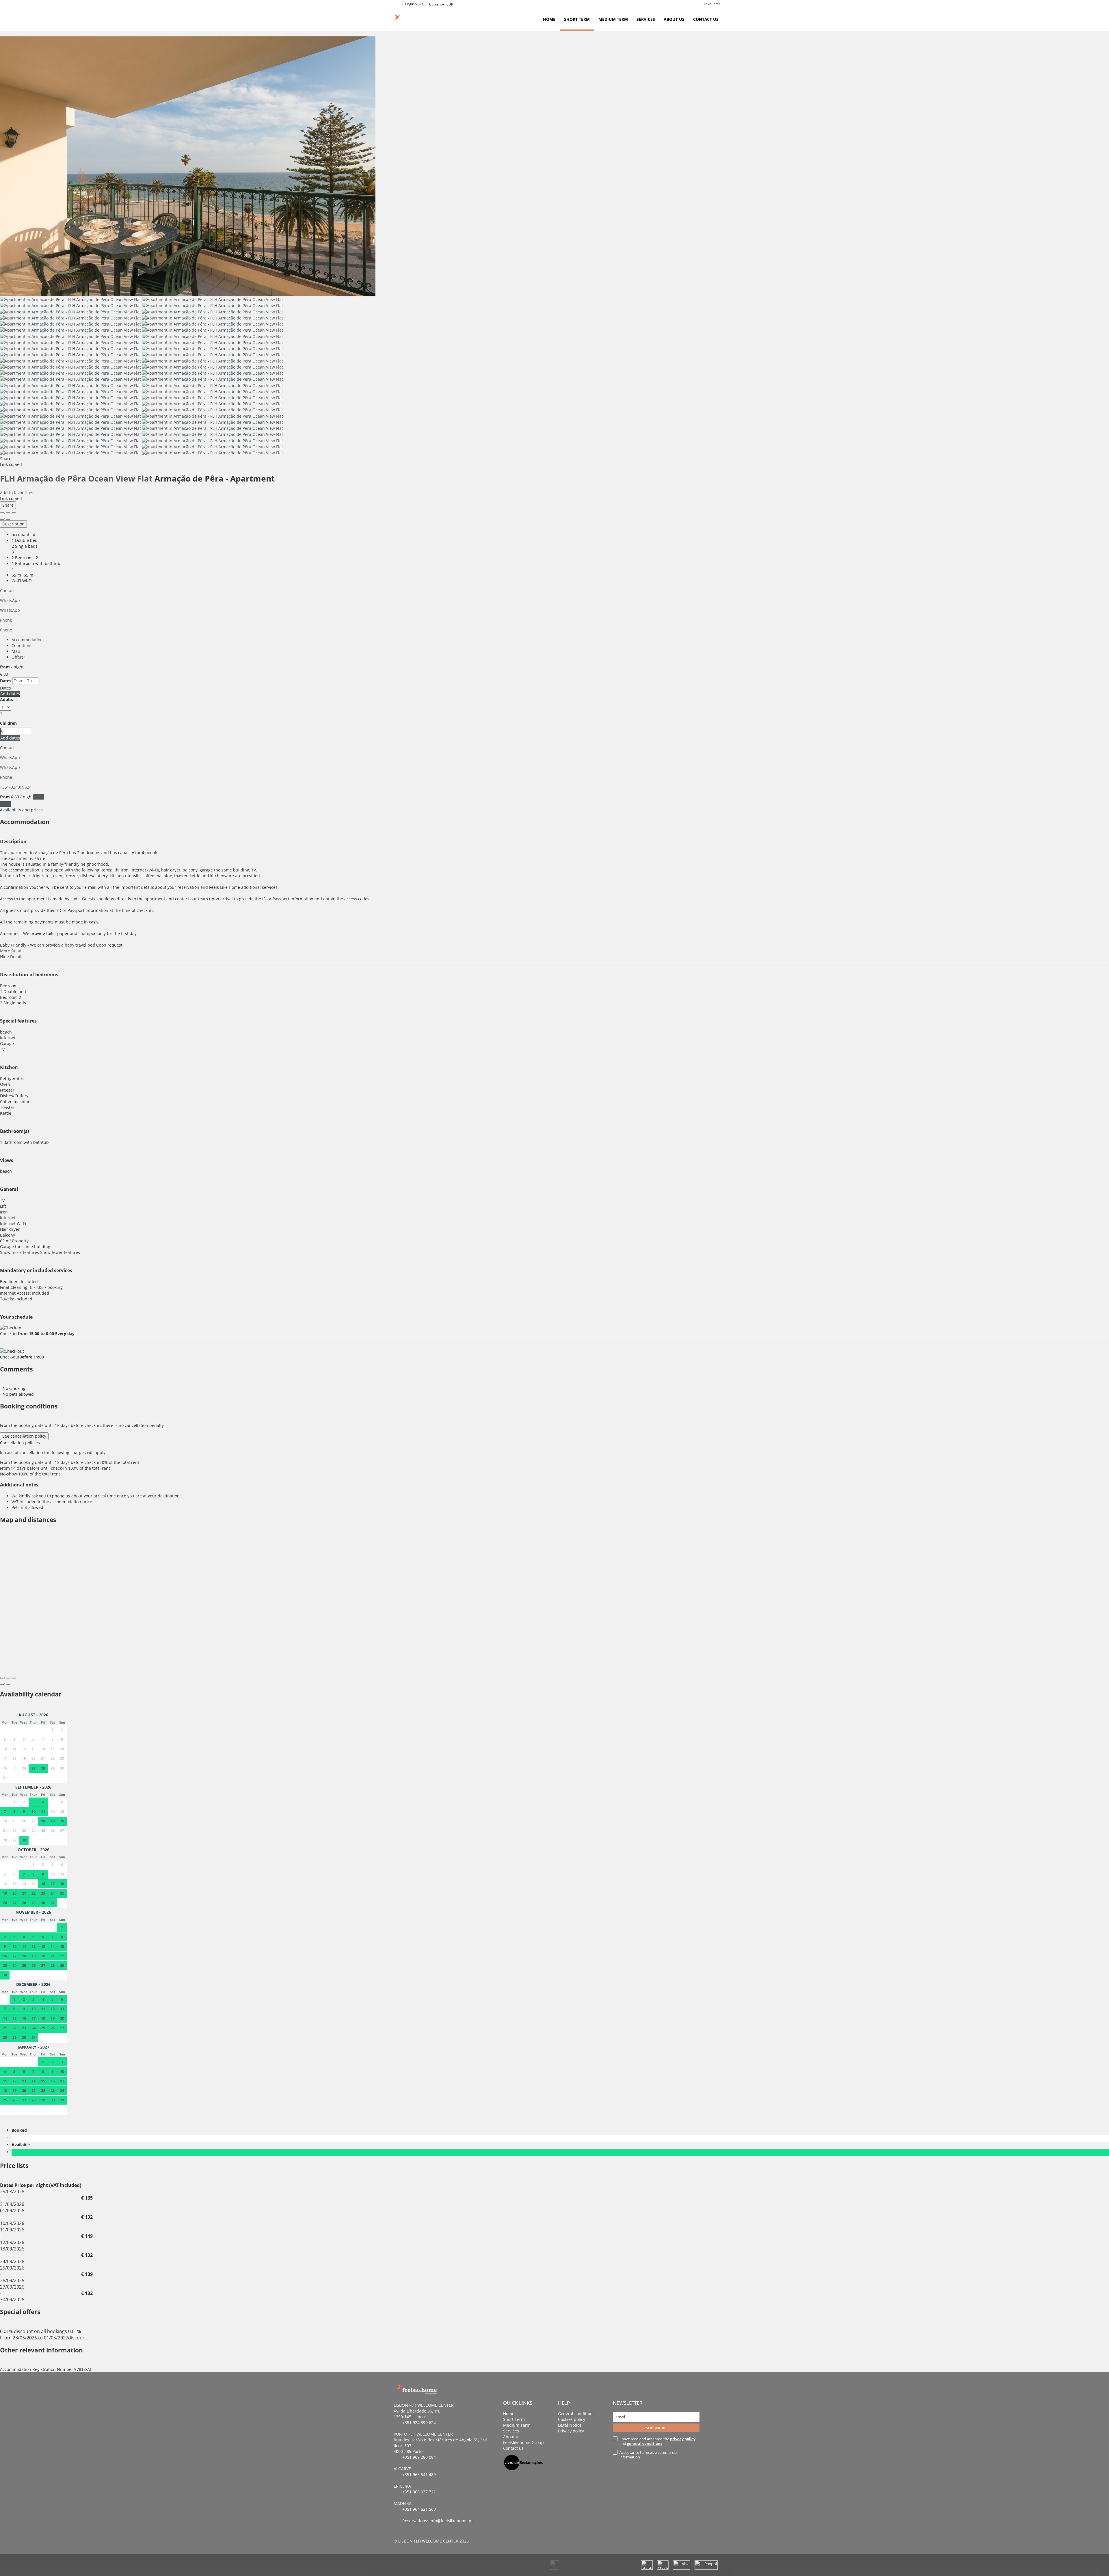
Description (13, 524)
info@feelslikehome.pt (451, 2521)
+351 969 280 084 (419, 2457)
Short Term (577, 19)
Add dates (10, 694)
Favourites (712, 4)
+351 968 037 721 (419, 2492)
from (5, 667)
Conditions (22, 645)
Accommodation (27, 640)
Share (8, 505)
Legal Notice (570, 2425)
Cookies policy (572, 2419)
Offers (19, 657)
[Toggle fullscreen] (8, 513)
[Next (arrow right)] (8, 519)
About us (674, 19)
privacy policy (683, 2439)
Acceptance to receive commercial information (649, 2455)
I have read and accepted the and (657, 2441)
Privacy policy (571, 2431)
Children (8, 723)
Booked (20, 2130)
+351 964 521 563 (419, 2509)
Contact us (706, 19)
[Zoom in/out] (14, 513)
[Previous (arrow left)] (2, 519)
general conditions (645, 2443)
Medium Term (613, 19)
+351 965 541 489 (419, 2474)
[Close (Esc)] (2, 513)
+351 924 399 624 (419, 2422)
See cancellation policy (24, 1436)
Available (22, 2145)
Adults (6, 699)
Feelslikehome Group (523, 2442)
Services (646, 19)
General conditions (576, 2414)
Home (549, 19)
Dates (6, 681)
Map (16, 651)
